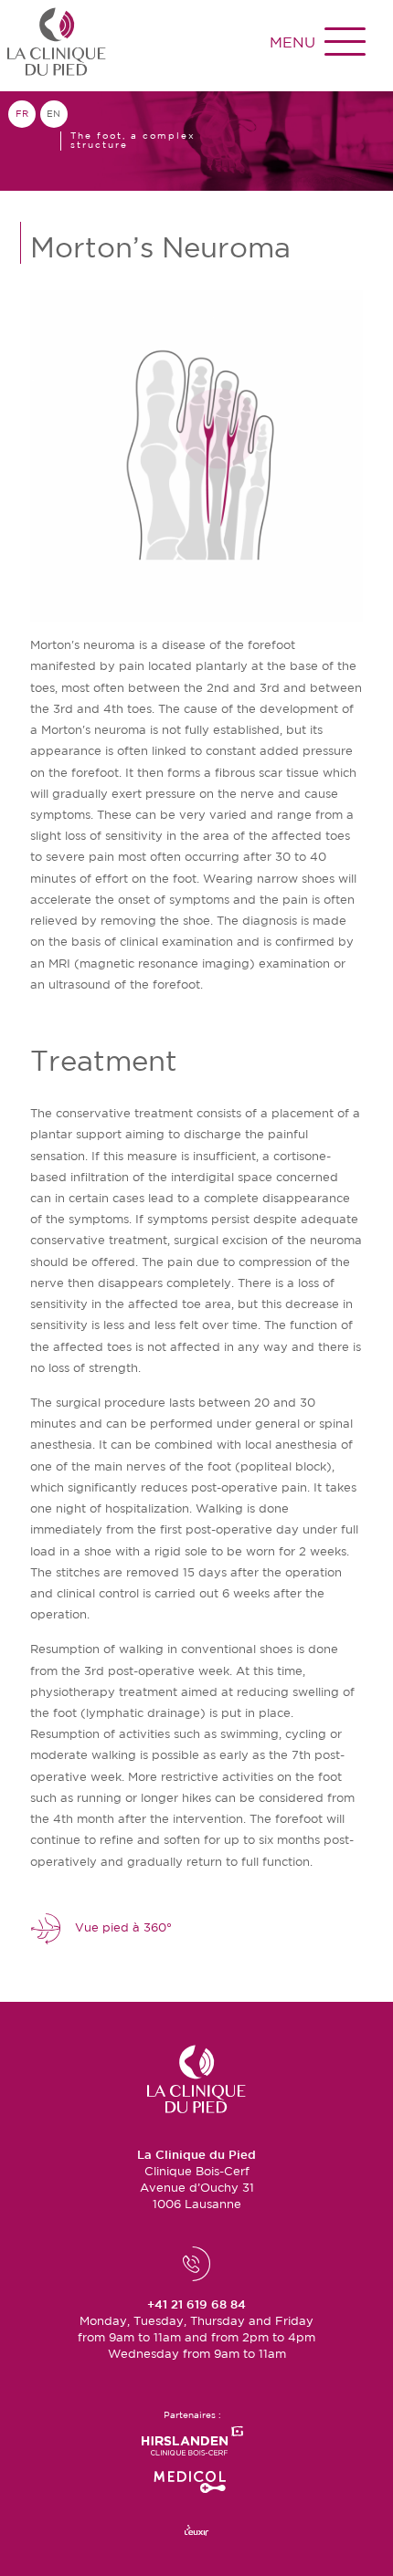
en (53, 114)
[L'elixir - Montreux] (197, 2531)
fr (22, 114)
